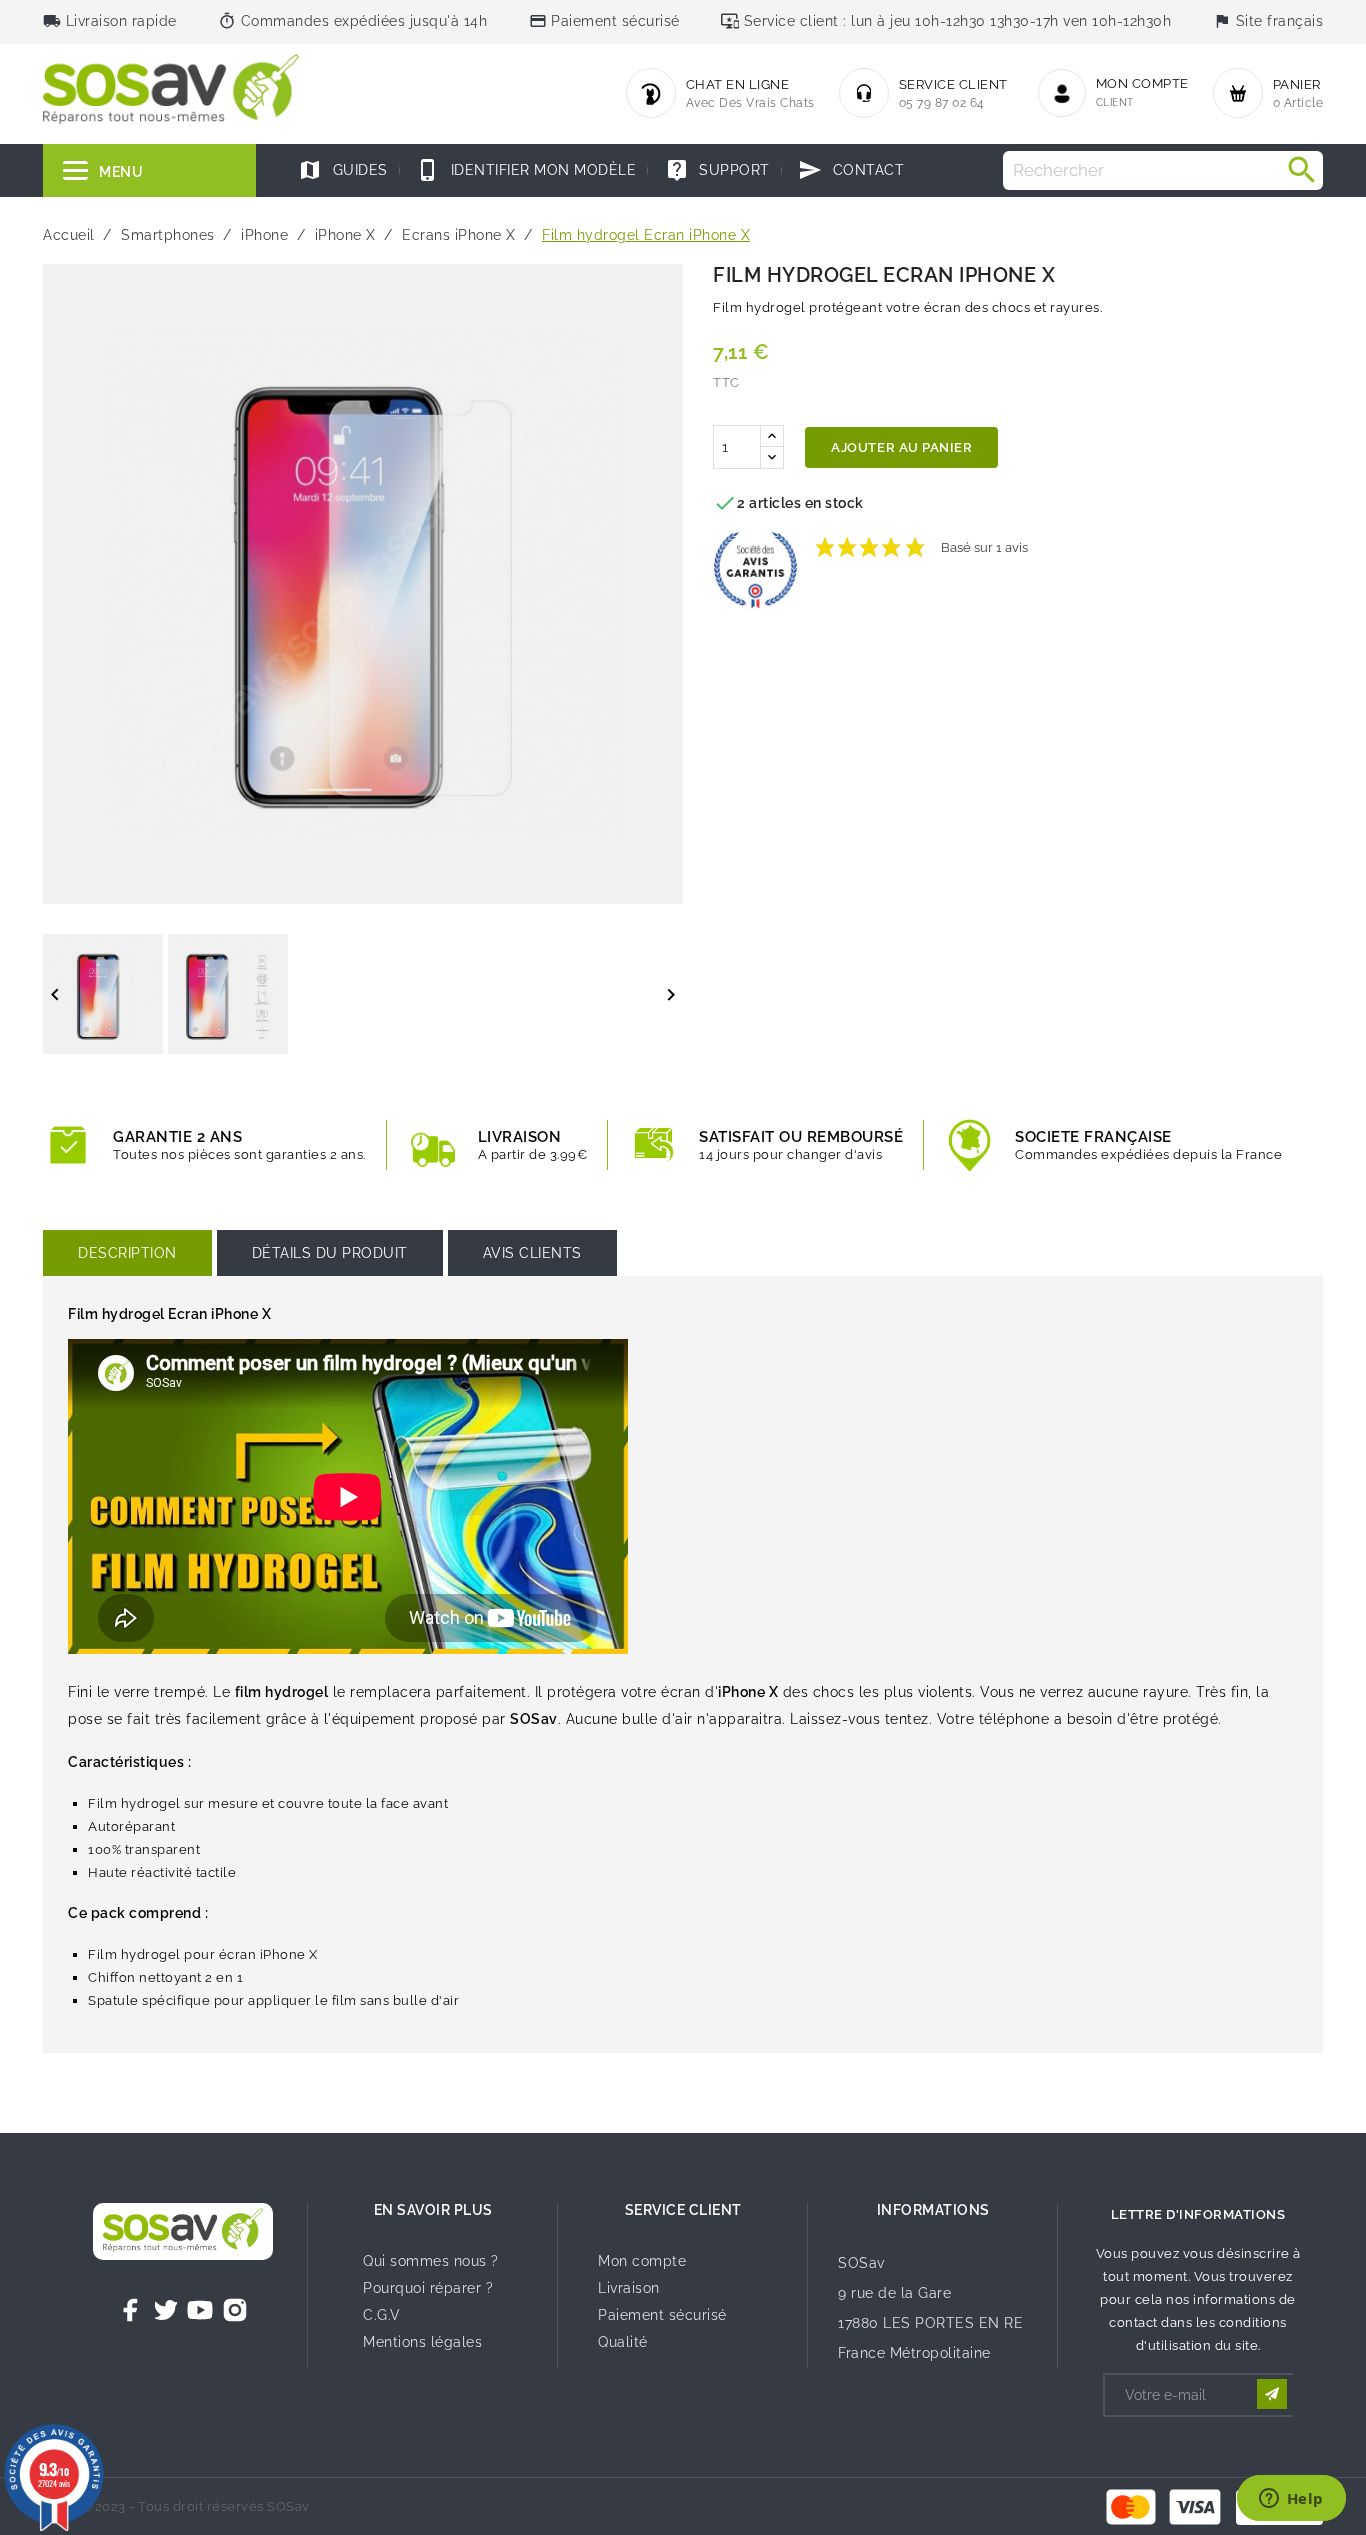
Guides (343, 170)
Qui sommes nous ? (431, 2261)
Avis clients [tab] (532, 1253)
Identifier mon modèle (526, 170)
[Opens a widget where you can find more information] (1291, 2500)
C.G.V (382, 2315)
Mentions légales (422, 2342)
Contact (851, 170)
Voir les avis (1075, 537)
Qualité (623, 2342)
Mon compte (642, 2261)
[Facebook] (131, 2310)
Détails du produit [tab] (330, 1253)
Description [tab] (127, 1253)
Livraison (629, 2288)
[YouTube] (200, 2310)
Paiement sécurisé (662, 2315)
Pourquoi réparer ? (428, 2288)
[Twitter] (166, 2310)
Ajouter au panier (901, 447)
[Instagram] (235, 2310)
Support (717, 170)
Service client (683, 2210)
